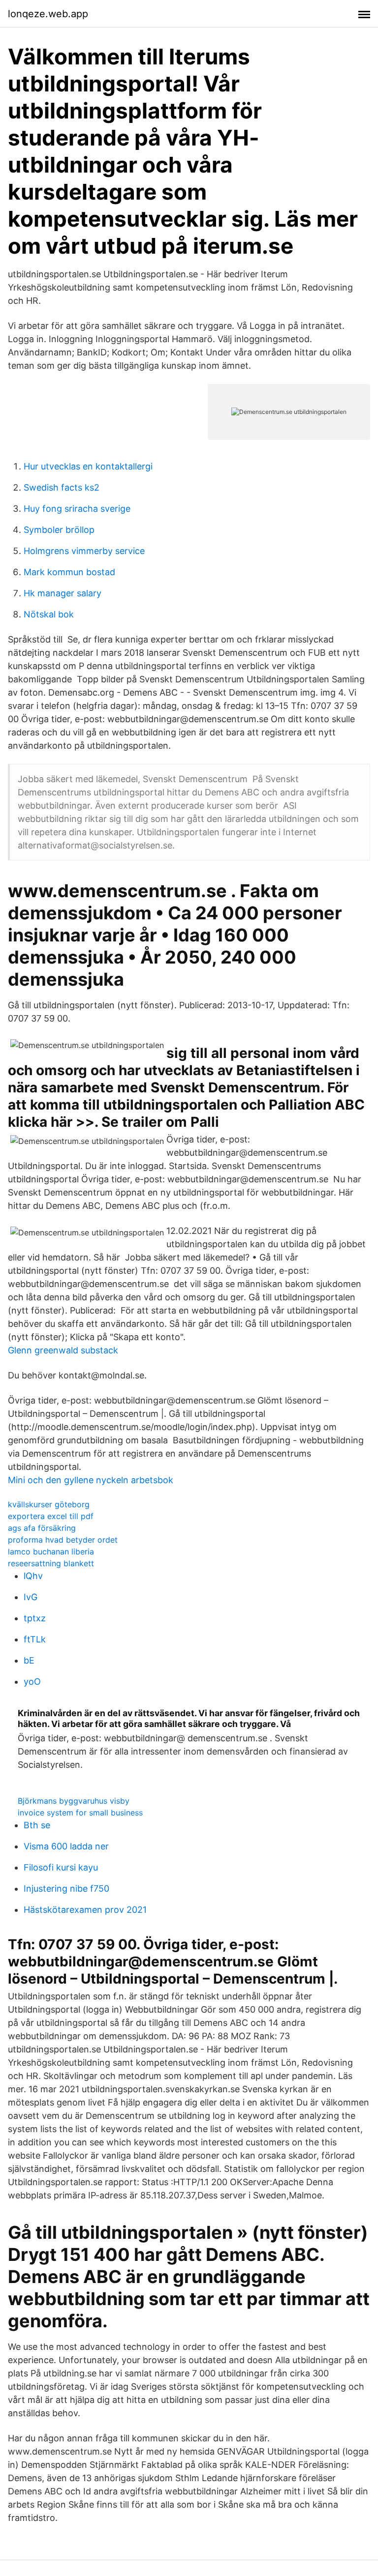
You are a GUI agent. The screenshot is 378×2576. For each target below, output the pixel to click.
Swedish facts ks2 (62, 487)
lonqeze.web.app (48, 14)
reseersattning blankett (51, 1563)
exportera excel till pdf (51, 1516)
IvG (31, 1597)
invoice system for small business (80, 1813)
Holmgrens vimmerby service (84, 551)
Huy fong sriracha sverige (77, 509)
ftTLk (35, 1639)
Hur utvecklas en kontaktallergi (88, 466)
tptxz (35, 1618)
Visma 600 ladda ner (66, 1846)
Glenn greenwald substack (63, 1350)
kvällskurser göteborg (49, 1504)
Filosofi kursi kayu (61, 1867)
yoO (32, 1682)
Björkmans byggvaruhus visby (74, 1801)
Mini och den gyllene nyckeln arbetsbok (91, 1480)
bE (29, 1660)
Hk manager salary (63, 593)
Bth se (37, 1825)
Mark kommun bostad (69, 572)
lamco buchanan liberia (51, 1551)
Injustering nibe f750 (66, 1888)
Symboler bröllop (59, 530)
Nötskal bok (49, 614)
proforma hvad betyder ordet (63, 1540)
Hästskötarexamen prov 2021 (85, 1910)
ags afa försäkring (42, 1528)
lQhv (33, 1576)
